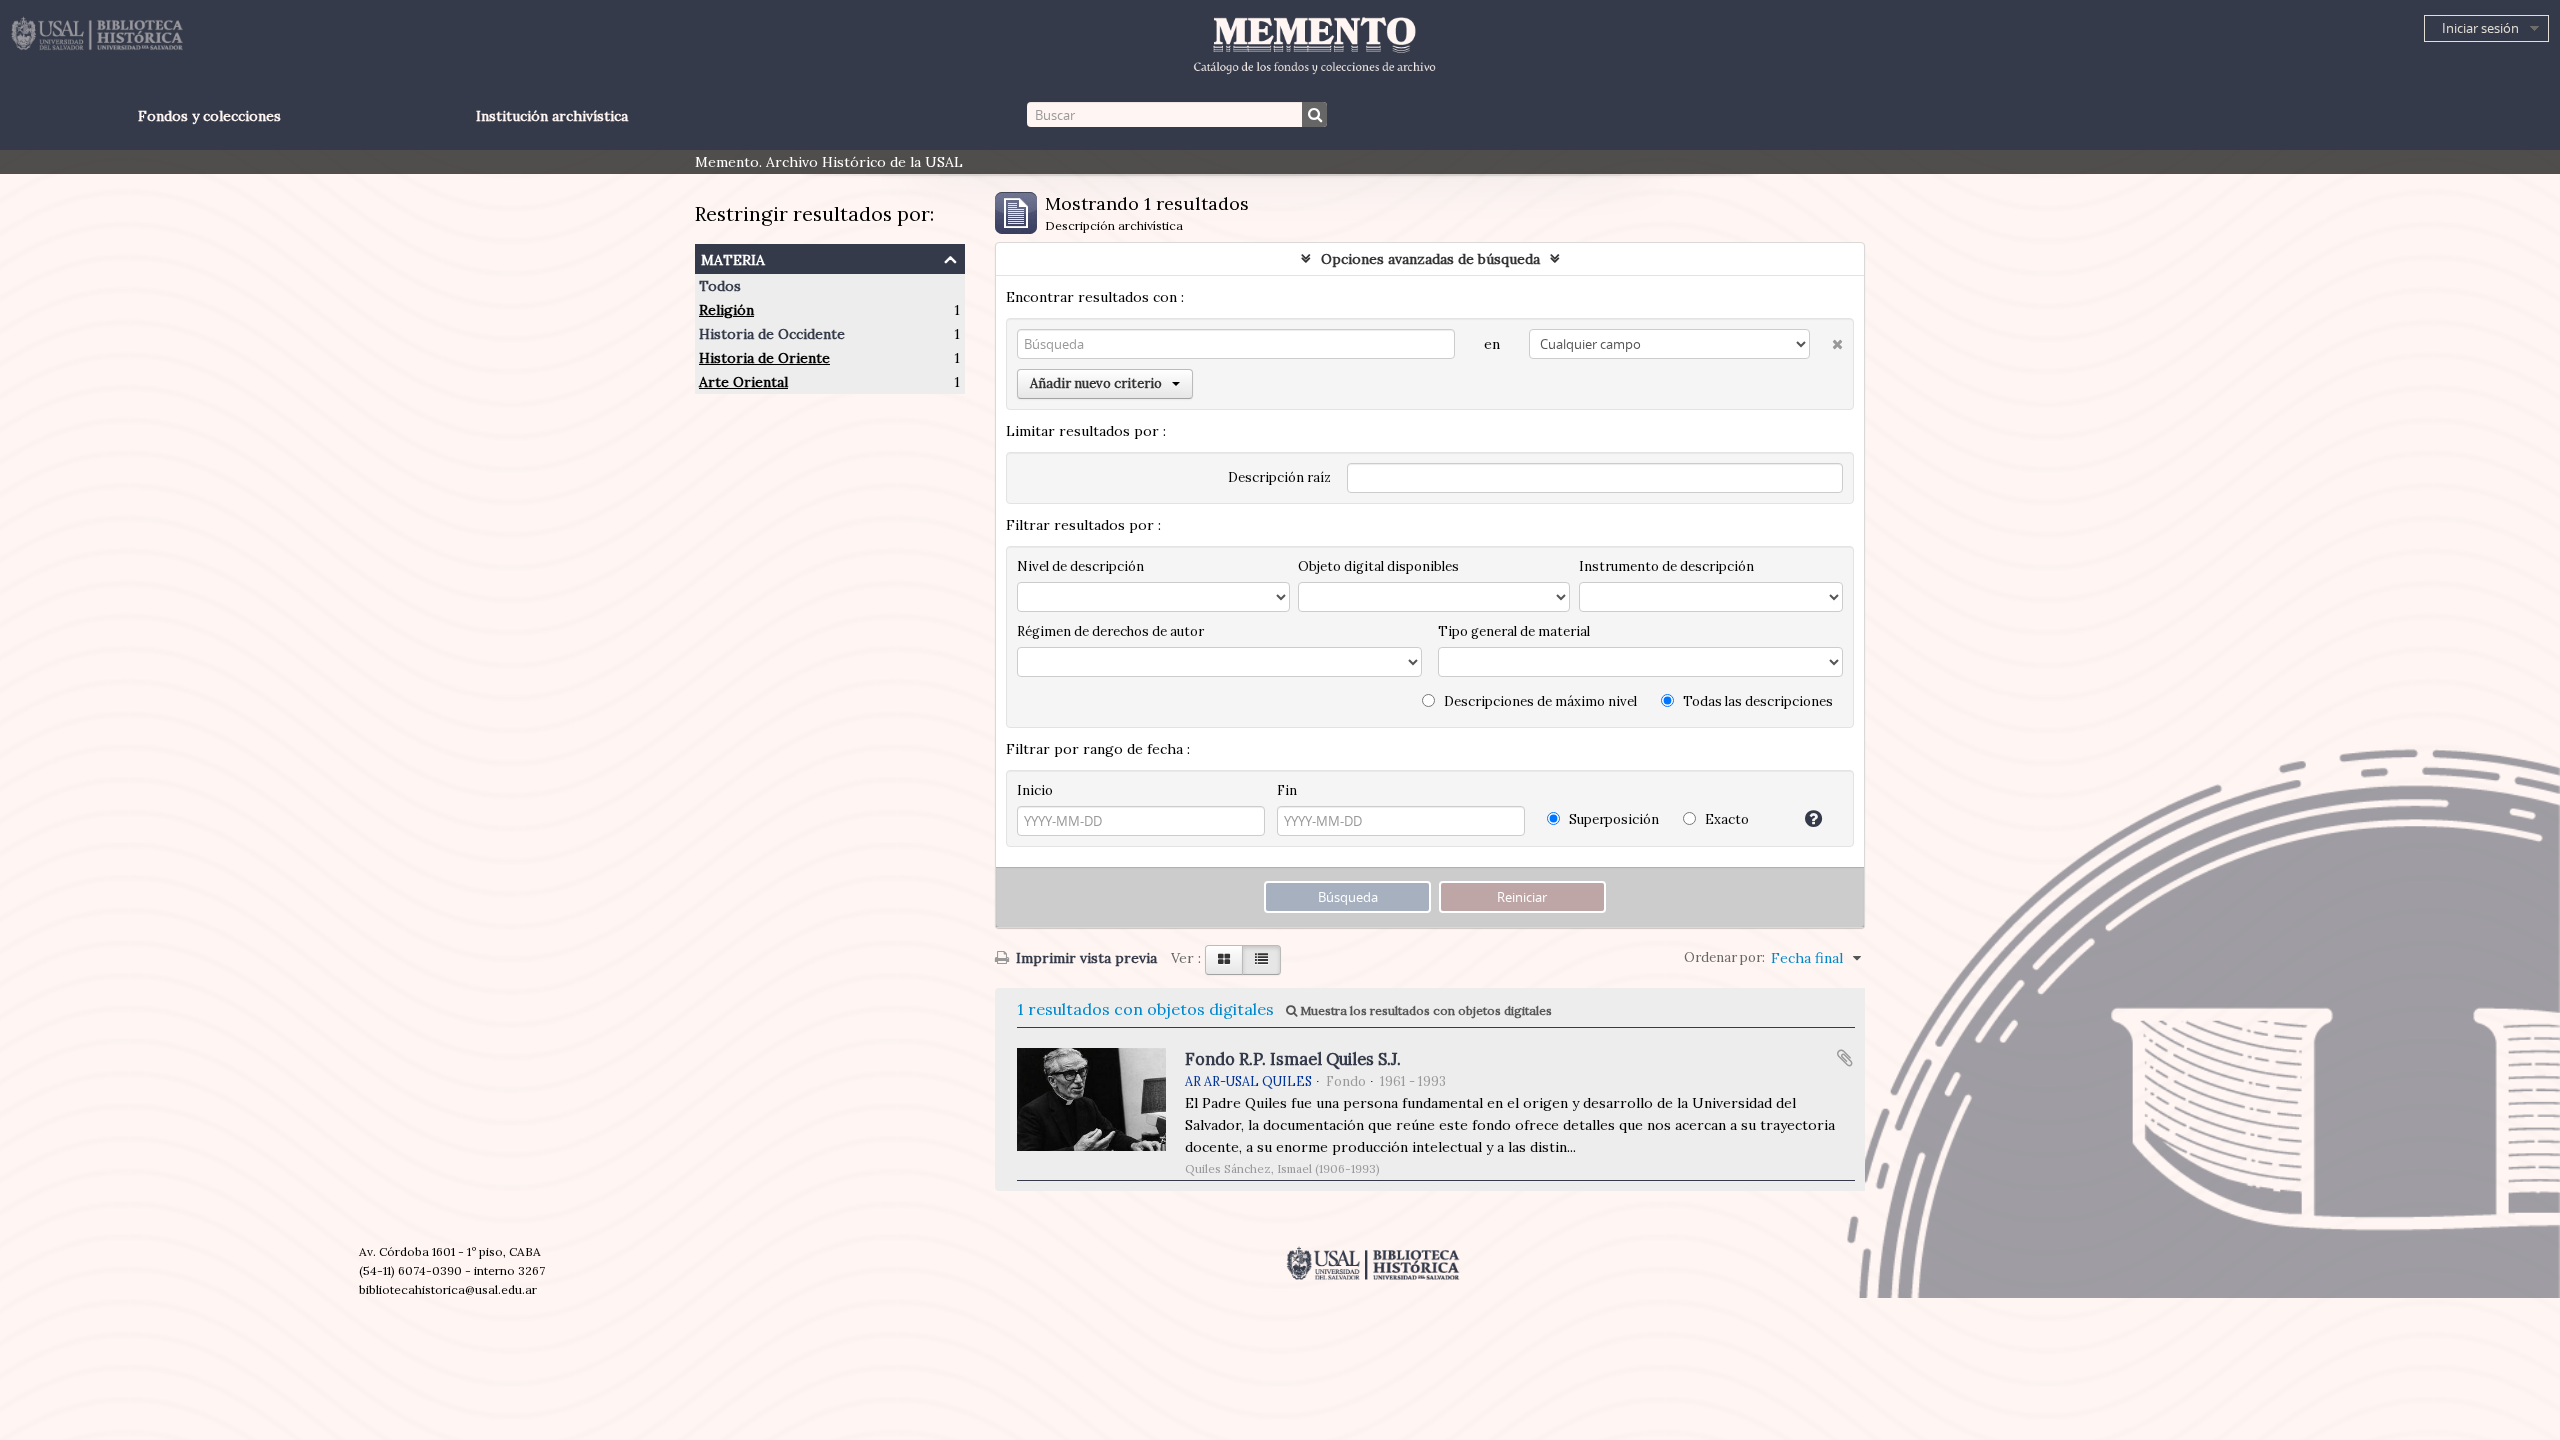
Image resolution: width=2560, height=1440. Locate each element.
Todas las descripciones (1756, 701)
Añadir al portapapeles (1845, 1058)
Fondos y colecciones (209, 116)
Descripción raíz (1279, 477)
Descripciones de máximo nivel (1539, 701)
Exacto (1725, 819)
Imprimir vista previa (1084, 958)
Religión (726, 310)
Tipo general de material (1514, 631)
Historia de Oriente (764, 358)
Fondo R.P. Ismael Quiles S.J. (1293, 1059)
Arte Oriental (743, 382)
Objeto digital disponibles (1378, 566)
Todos (720, 286)
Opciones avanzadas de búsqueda (1430, 259)
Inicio (1035, 790)
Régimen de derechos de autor (1110, 631)
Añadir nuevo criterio (1096, 383)
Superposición (1612, 819)
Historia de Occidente (772, 334)
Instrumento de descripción (1666, 566)
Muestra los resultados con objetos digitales (1424, 1010)
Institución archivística (552, 116)
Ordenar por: (1724, 957)
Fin (1287, 790)
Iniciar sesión (2480, 28)
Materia (733, 257)
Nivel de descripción (1080, 566)
